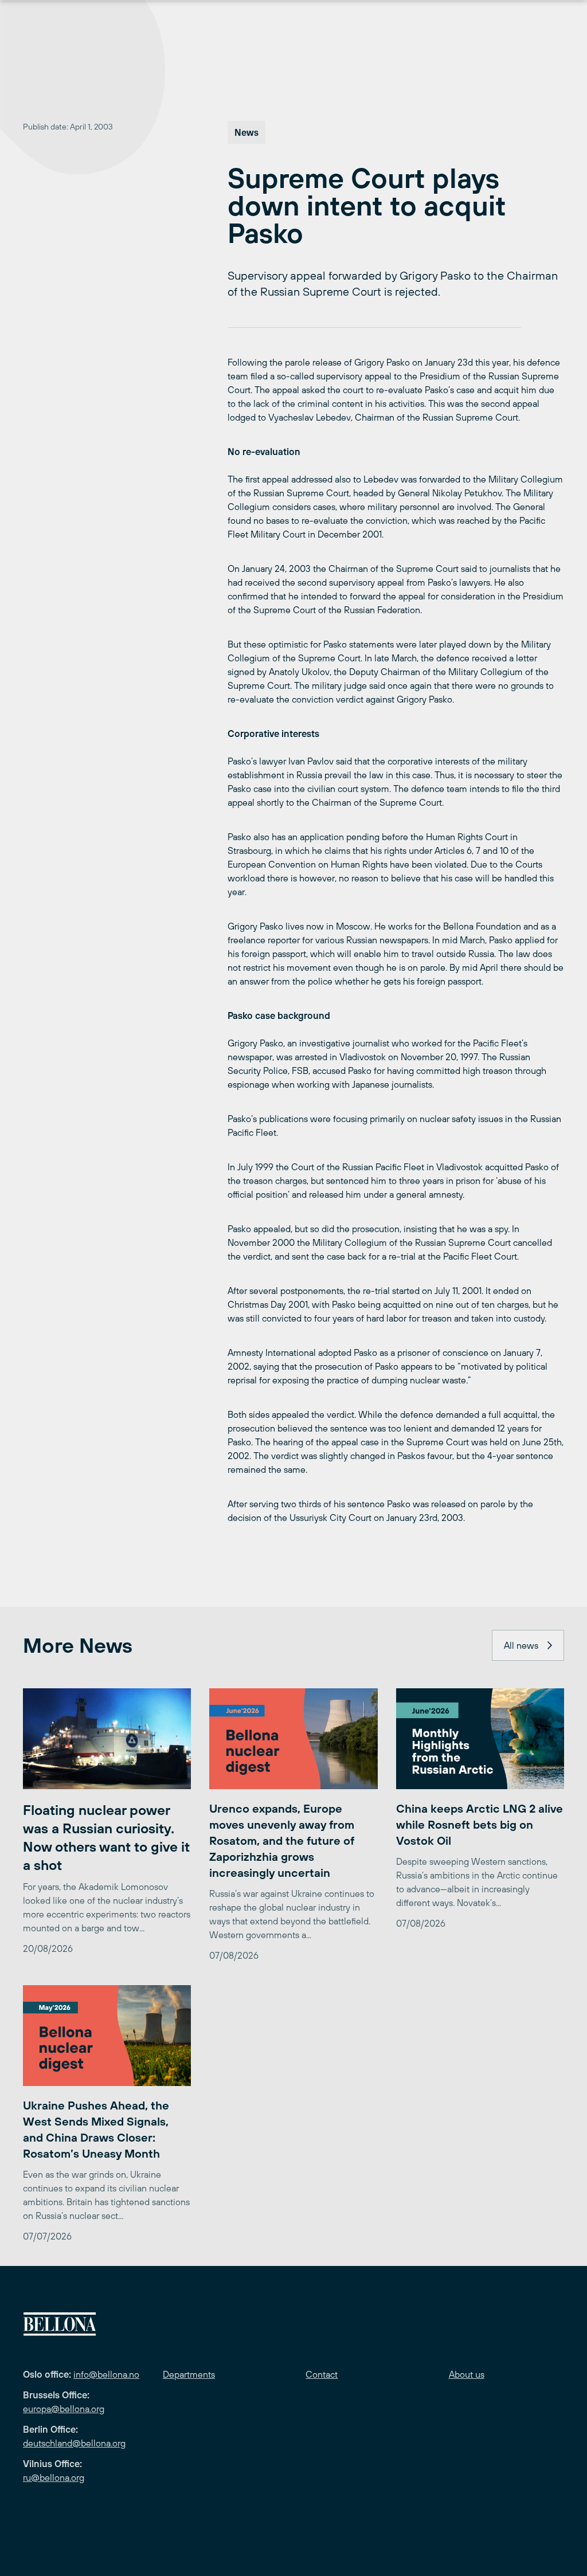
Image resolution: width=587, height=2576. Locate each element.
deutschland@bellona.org (74, 2443)
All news (521, 1645)
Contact (322, 2374)
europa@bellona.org (64, 2409)
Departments (189, 2374)
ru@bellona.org (54, 2477)
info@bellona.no (106, 2374)
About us (467, 2374)
